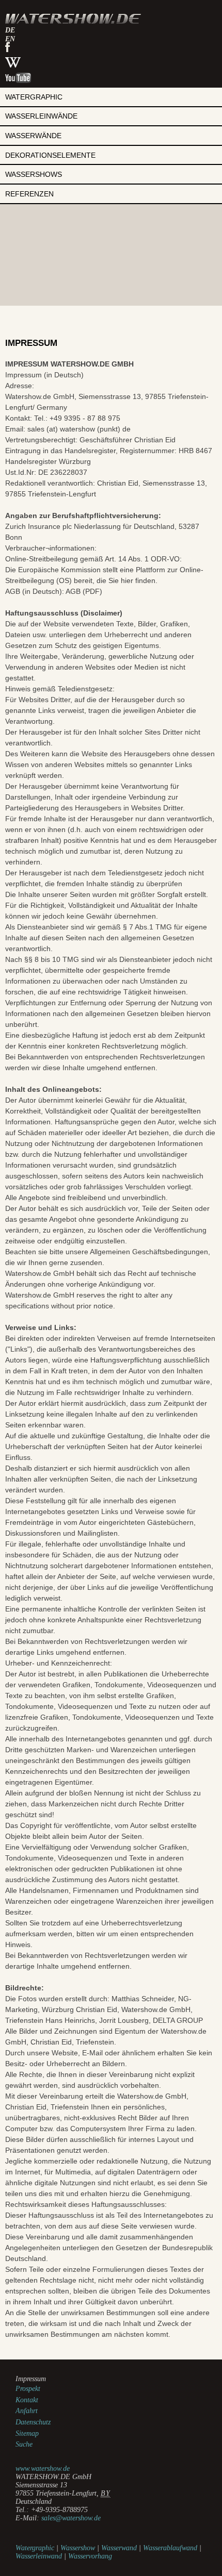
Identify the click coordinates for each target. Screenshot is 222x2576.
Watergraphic (34, 97)
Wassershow (78, 2548)
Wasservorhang (90, 2556)
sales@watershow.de (71, 2518)
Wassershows (34, 174)
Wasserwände (33, 136)
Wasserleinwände (41, 116)
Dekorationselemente (50, 155)
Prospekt (28, 2389)
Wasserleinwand (39, 2556)
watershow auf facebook (7, 47)
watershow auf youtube (18, 78)
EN (10, 39)
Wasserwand (119, 2548)
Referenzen (29, 194)
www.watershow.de (43, 2469)
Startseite (73, 19)
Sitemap (27, 2433)
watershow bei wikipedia (13, 62)
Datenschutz (33, 2422)
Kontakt (27, 2400)
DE (10, 30)
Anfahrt (27, 2411)
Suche (24, 2444)
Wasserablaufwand (170, 2548)
